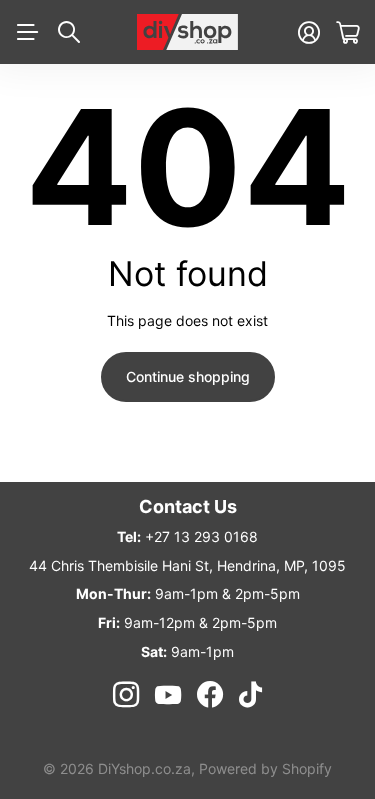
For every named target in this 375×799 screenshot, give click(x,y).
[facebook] (210, 695)
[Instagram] (126, 695)
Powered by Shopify (265, 768)
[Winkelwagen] (347, 32)
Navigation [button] (27, 32)
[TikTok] (250, 695)
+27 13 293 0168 (201, 536)
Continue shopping (188, 376)
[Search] (69, 32)
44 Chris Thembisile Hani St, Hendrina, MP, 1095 (187, 565)
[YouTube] (168, 695)
